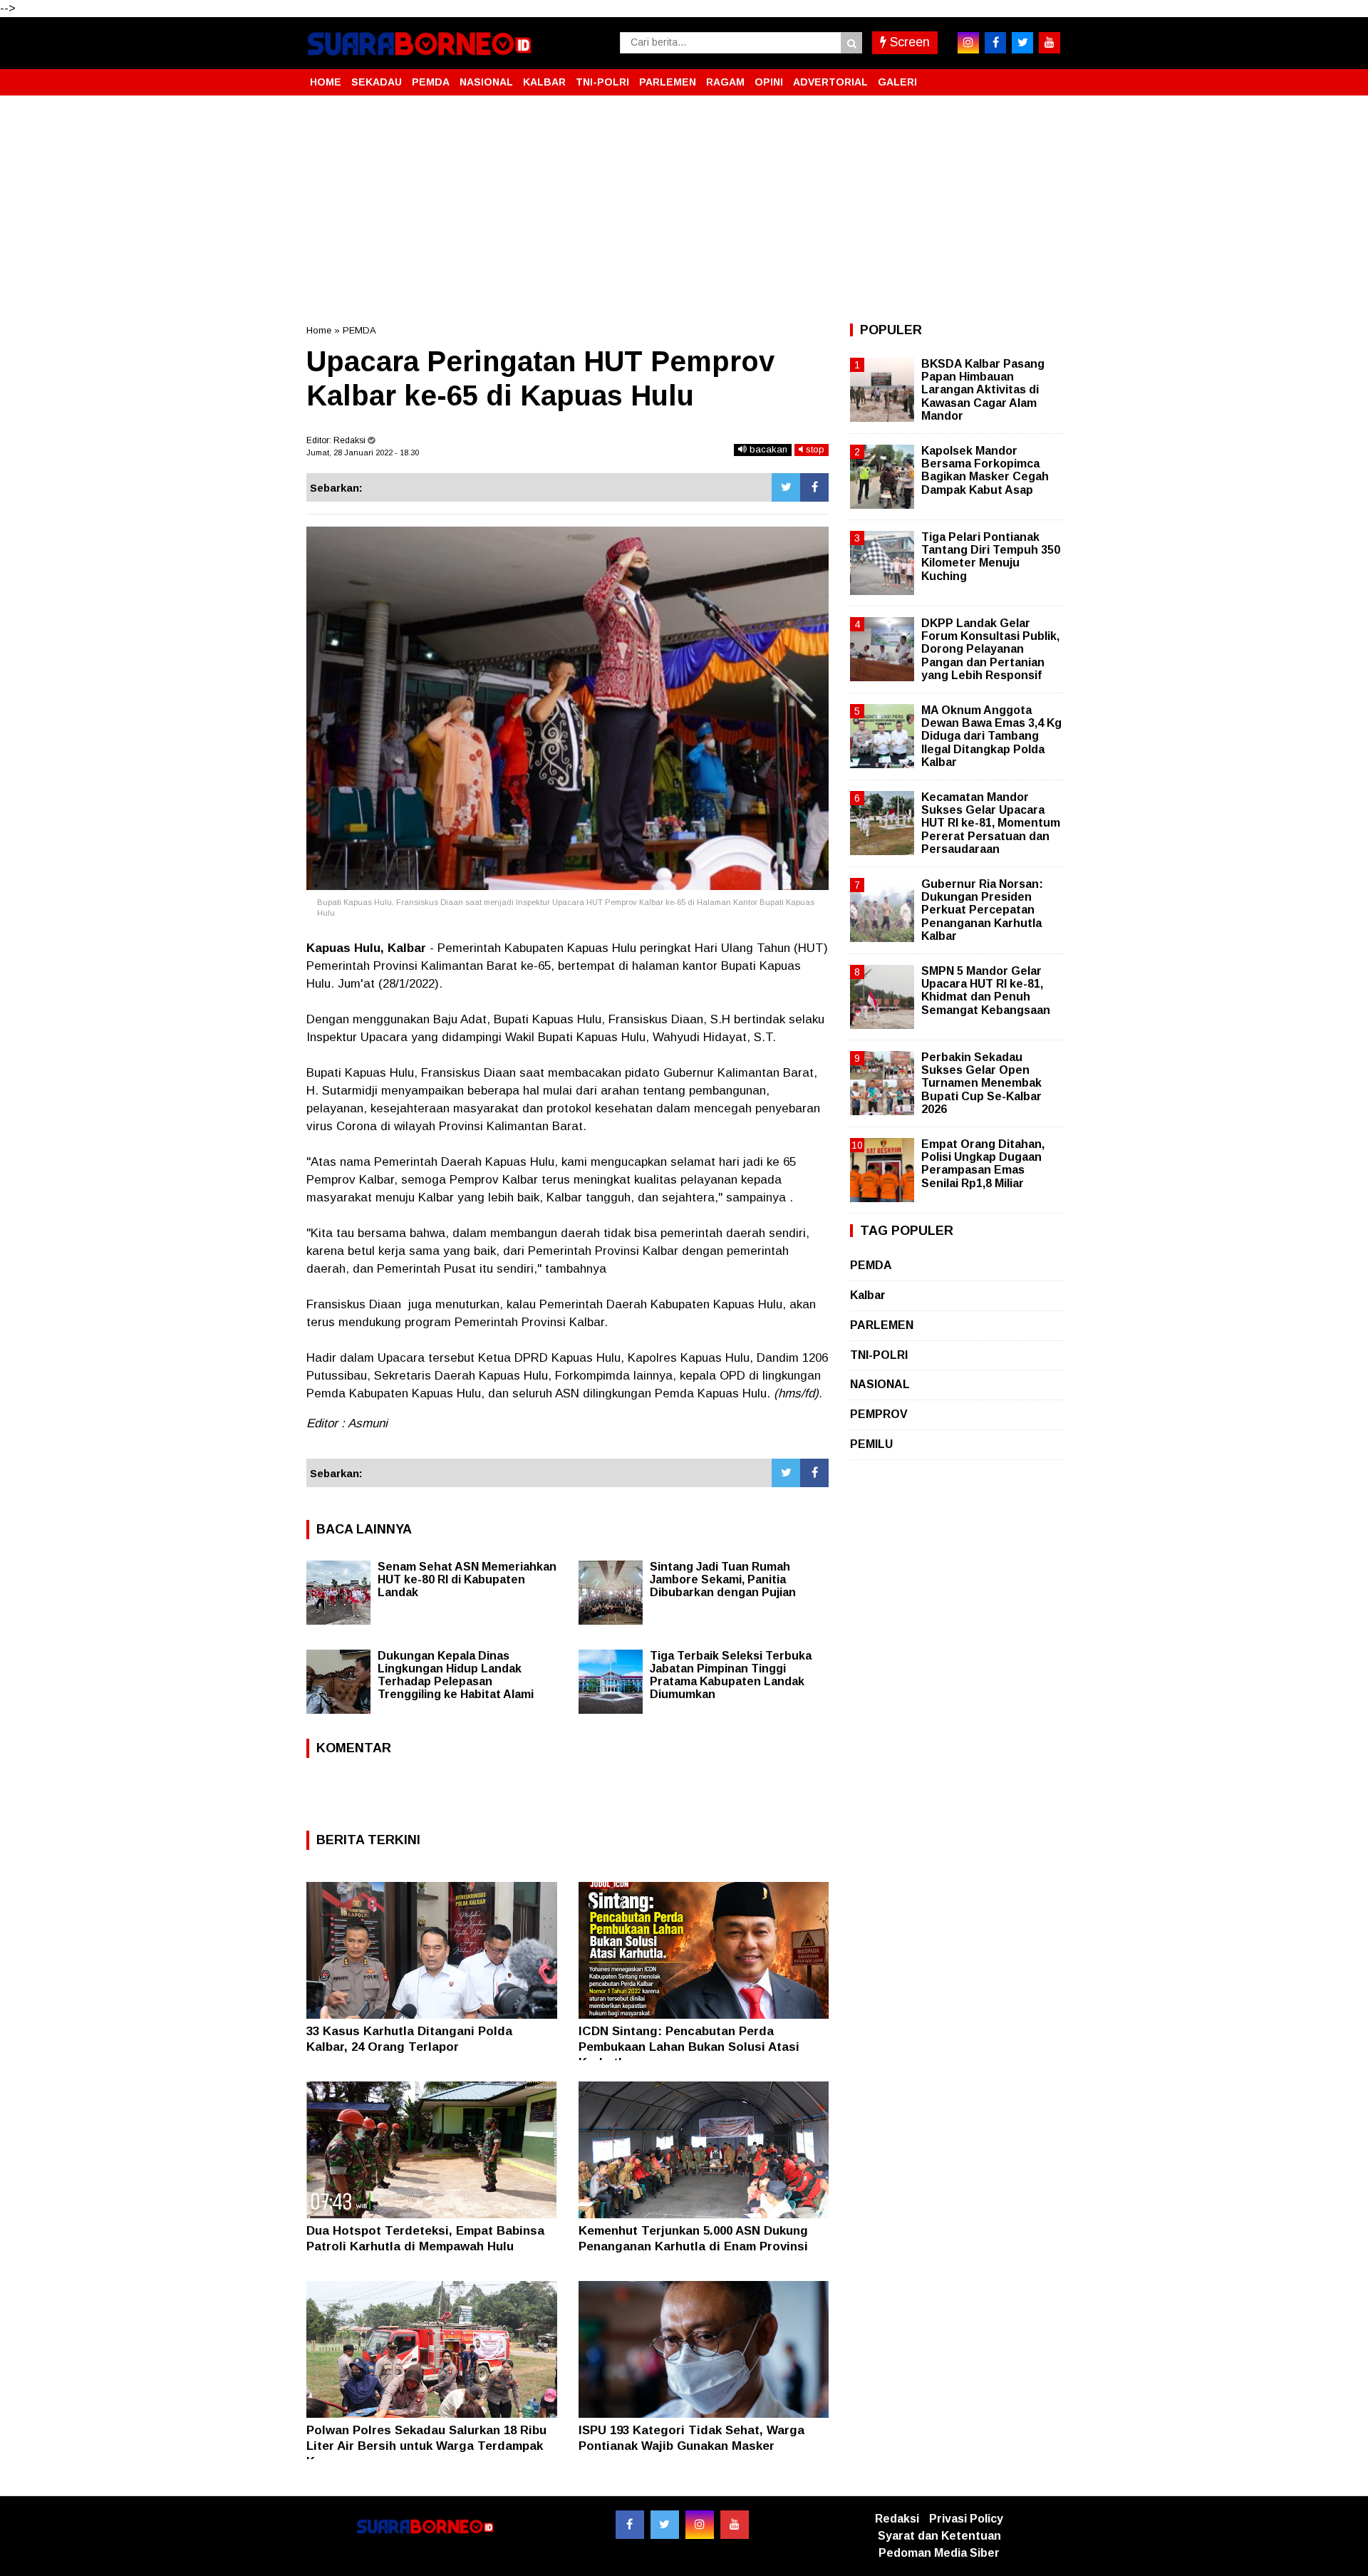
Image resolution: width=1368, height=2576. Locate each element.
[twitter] (1022, 43)
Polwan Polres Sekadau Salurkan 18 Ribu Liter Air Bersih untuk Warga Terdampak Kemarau (426, 2446)
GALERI (897, 82)
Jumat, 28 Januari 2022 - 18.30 (363, 452)
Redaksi (897, 2519)
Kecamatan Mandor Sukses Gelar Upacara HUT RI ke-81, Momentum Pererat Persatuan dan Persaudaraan (991, 823)
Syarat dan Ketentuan (939, 2536)
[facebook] (995, 43)
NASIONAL (486, 82)
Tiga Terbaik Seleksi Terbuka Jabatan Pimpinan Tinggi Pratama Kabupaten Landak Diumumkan (731, 1675)
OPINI (769, 82)
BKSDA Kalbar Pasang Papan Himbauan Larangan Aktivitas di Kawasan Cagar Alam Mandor (983, 390)
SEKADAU (377, 82)
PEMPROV (879, 1414)
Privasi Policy (966, 2519)
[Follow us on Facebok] (630, 2525)
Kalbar (868, 1295)
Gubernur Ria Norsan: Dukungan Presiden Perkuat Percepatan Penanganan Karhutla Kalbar (982, 910)
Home (319, 330)
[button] (1047, 76)
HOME (326, 82)
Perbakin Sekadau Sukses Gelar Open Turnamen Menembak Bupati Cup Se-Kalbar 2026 (981, 1083)
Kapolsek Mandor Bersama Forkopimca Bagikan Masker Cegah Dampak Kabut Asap (985, 470)
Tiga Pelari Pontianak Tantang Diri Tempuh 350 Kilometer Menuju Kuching (991, 557)
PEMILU (871, 1444)
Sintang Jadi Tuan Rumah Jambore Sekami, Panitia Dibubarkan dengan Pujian (723, 1579)
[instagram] (968, 43)
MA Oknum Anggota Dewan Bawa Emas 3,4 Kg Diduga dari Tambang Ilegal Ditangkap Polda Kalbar (991, 736)
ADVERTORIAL (830, 82)
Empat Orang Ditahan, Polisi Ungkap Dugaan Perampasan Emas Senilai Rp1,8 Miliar (983, 1164)
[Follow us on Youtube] (735, 2525)
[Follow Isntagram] (700, 2525)
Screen (908, 42)
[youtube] (1050, 43)
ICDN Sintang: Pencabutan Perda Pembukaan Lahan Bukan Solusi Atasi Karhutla (689, 2047)
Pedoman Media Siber (939, 2553)
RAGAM (725, 82)
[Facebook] (814, 487)
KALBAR (544, 82)
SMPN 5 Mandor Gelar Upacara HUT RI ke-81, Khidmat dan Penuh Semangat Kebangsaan (986, 990)
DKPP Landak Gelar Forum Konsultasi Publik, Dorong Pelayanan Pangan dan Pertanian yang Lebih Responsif (990, 649)
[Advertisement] (684, 210)
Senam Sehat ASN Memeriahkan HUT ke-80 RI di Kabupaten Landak (467, 1579)
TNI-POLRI (602, 82)
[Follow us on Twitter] (665, 2525)
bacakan (767, 449)
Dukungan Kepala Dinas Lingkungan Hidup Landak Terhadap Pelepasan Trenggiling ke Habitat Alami (456, 1675)
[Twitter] (786, 487)
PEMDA (431, 82)
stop (814, 449)
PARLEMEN (668, 82)
